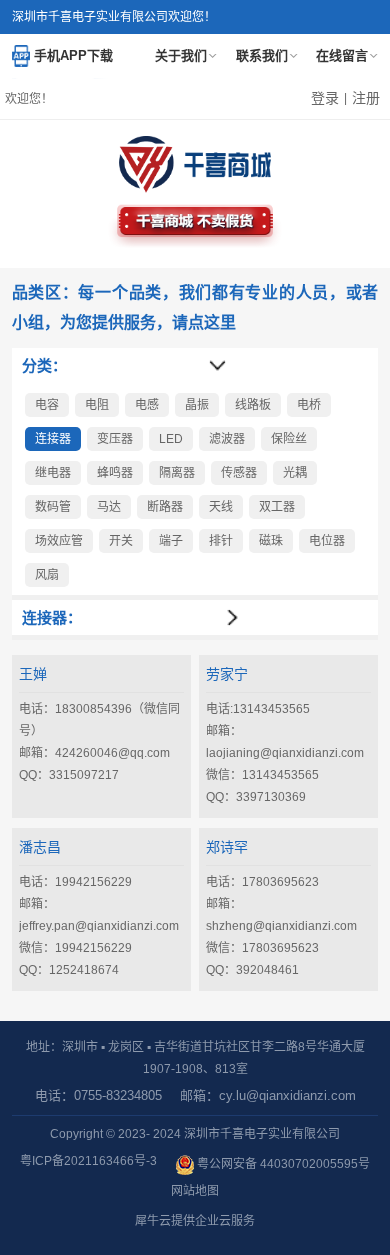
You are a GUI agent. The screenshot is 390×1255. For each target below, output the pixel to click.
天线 (221, 507)
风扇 (47, 575)
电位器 (327, 541)
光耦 (295, 473)
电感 (147, 405)
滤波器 (227, 439)
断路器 (165, 507)
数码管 (53, 507)
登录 (325, 98)
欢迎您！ (29, 99)
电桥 (309, 405)
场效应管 (59, 541)
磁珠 (271, 541)
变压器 (115, 439)
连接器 (53, 439)
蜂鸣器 (115, 473)
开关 (121, 541)
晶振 (197, 405)
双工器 (277, 507)
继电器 (53, 473)
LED (171, 439)
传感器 (239, 473)
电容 (47, 405)
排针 (221, 541)
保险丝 (289, 439)
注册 (366, 98)
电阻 (97, 405)
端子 (171, 541)
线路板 (253, 405)
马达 (109, 507)
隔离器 (177, 473)
